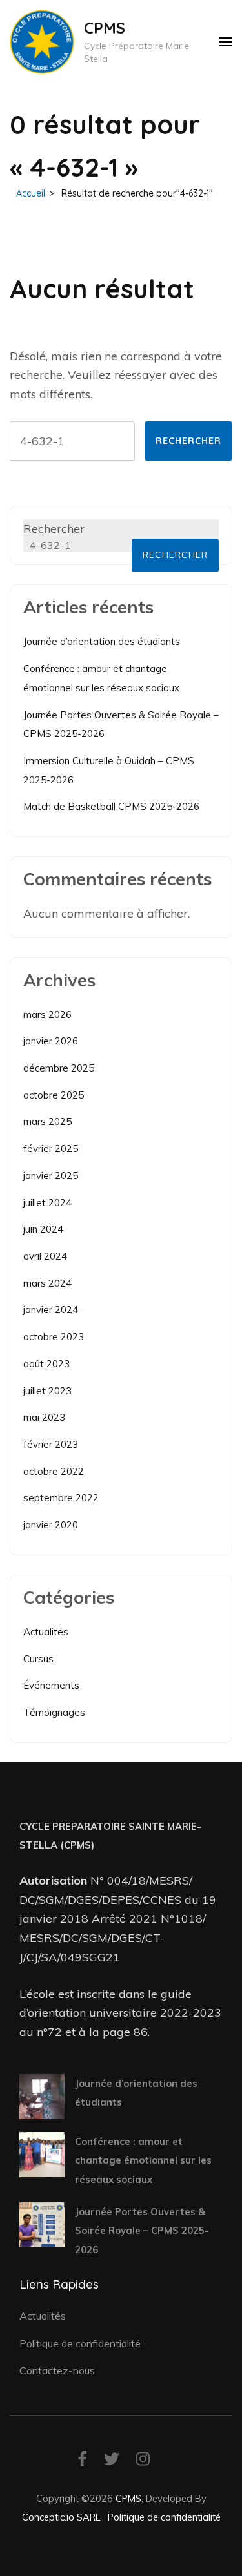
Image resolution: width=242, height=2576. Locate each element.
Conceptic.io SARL (61, 2517)
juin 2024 (43, 1229)
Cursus (38, 1659)
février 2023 (51, 1444)
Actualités (46, 1632)
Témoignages (54, 1712)
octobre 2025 (54, 1095)
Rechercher (54, 529)
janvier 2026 (51, 1041)
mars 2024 (47, 1283)
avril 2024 (45, 1256)
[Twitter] (112, 2461)
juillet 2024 (47, 1203)
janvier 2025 (51, 1176)
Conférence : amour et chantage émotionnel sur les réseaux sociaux (143, 2160)
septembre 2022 (61, 1498)
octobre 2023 (54, 1337)
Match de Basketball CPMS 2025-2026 (111, 806)
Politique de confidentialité (80, 2343)
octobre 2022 (54, 1471)
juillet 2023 (47, 1391)
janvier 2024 (51, 1310)
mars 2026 (47, 1014)
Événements (51, 1685)
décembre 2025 (59, 1068)
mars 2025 (47, 1121)
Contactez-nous (57, 2370)
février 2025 (51, 1149)
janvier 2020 (51, 1525)
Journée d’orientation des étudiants (102, 641)
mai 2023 (44, 1417)
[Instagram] (143, 2461)
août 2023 (46, 1364)
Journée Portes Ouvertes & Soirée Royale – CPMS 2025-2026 (142, 2231)
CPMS (105, 28)
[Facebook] (83, 2461)
